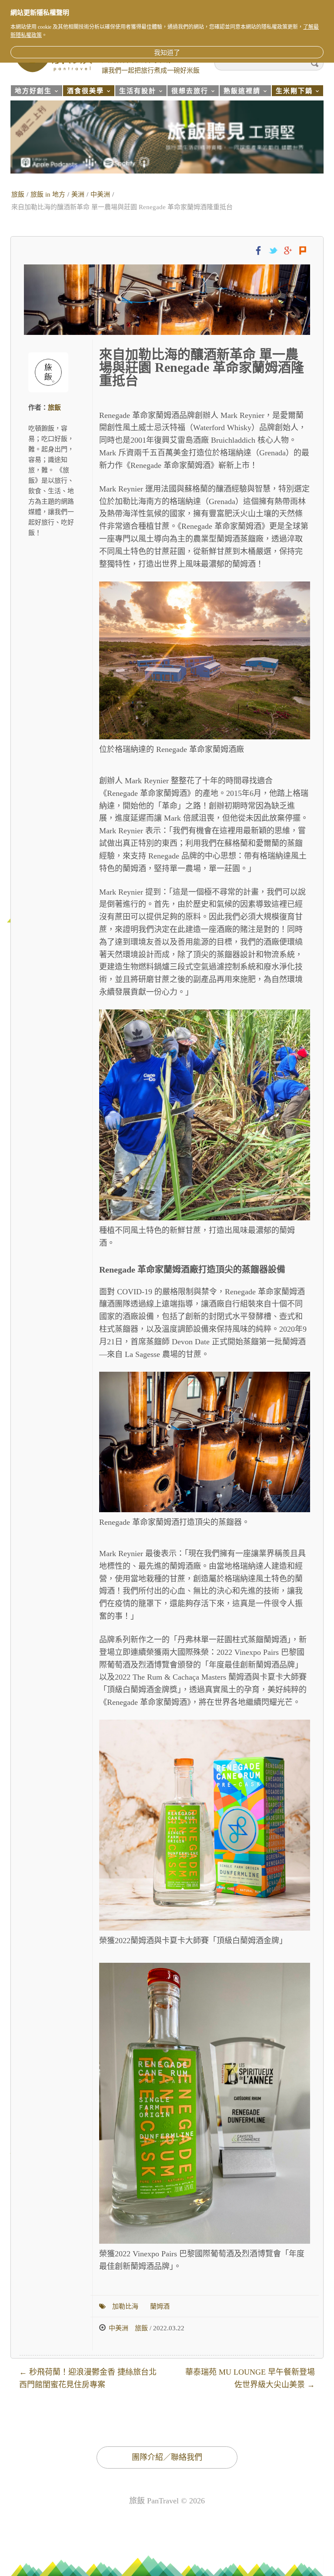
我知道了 (167, 53)
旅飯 (18, 194)
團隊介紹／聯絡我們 (167, 2457)
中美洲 (100, 194)
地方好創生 (31, 92)
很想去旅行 (188, 92)
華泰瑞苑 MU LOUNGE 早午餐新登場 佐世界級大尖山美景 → (250, 2378)
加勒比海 (125, 2306)
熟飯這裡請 (240, 92)
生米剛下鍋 (292, 92)
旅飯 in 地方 (48, 194)
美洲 (78, 194)
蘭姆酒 (160, 2306)
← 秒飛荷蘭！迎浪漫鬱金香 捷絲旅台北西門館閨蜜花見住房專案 (88, 2378)
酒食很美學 (83, 92)
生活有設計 (135, 92)
